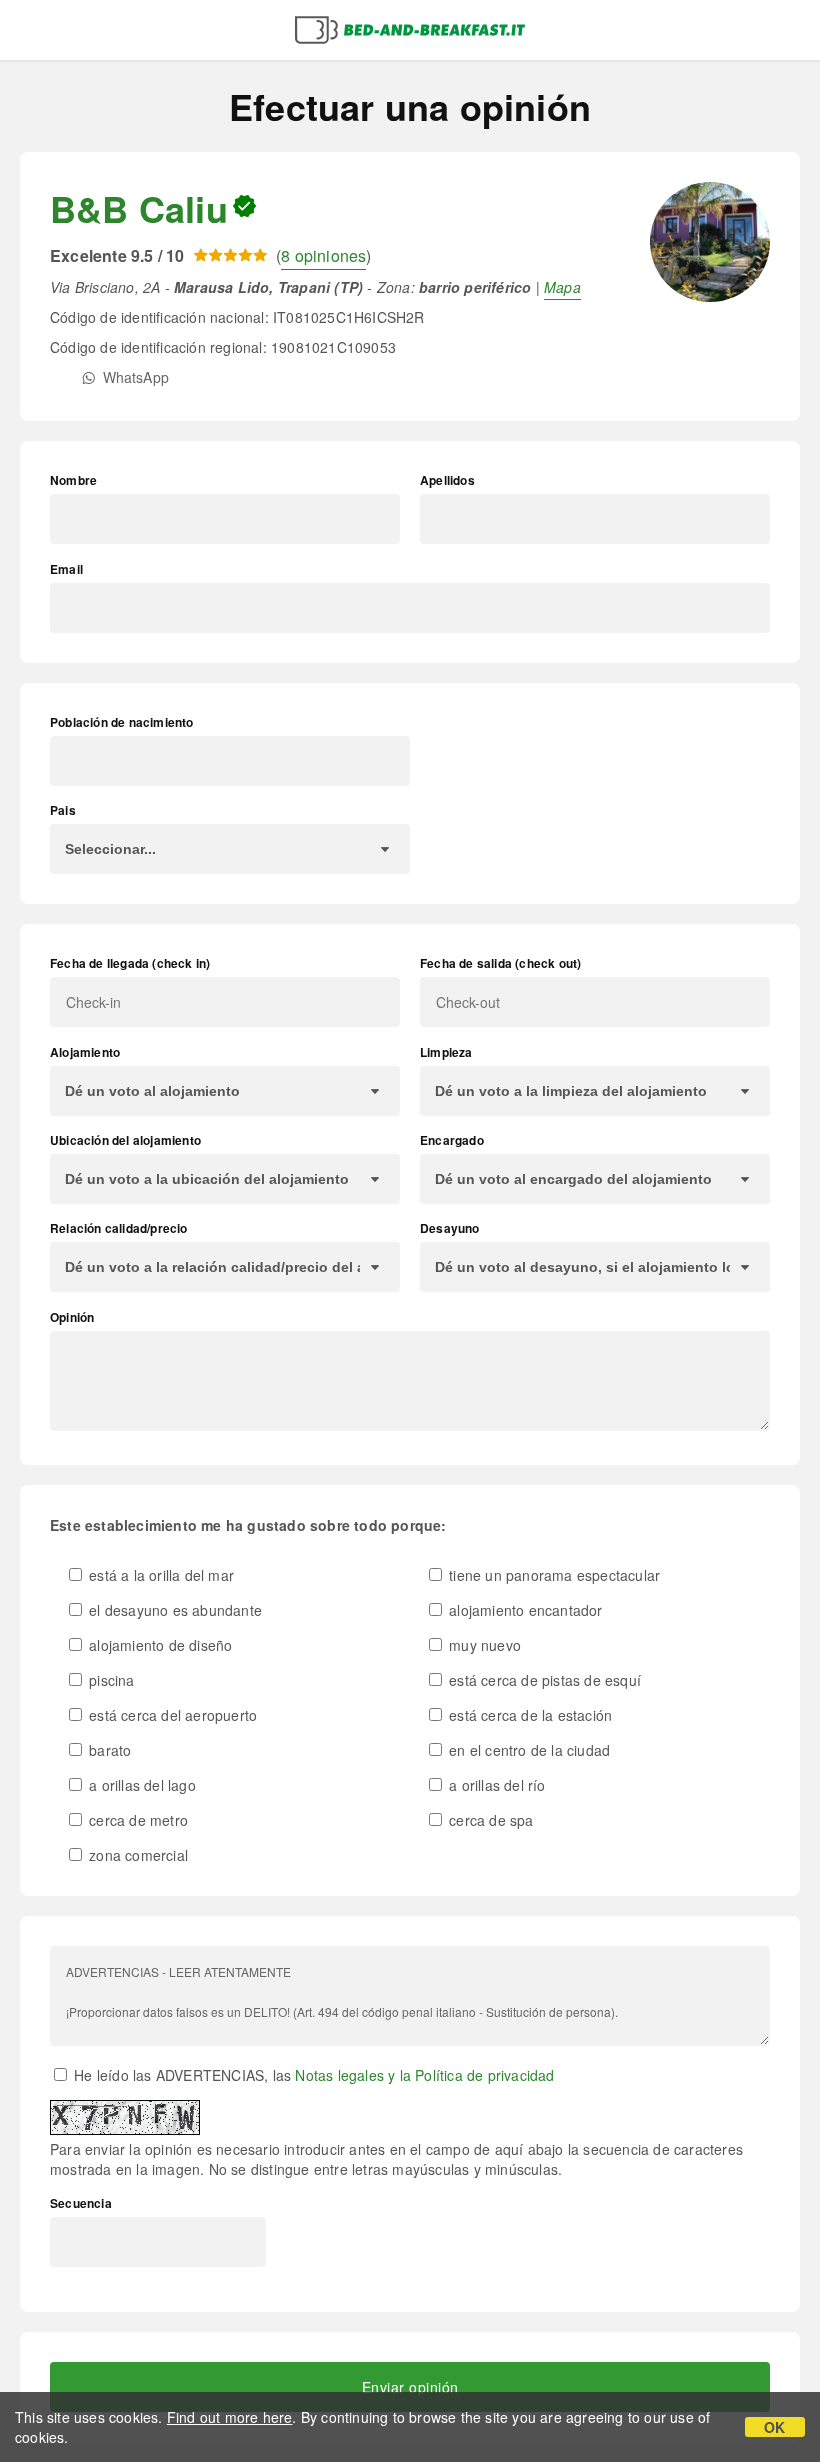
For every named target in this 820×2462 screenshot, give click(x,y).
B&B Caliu (139, 208)
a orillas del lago (140, 1785)
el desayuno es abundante (173, 1610)
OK (774, 2427)
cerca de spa (489, 1820)
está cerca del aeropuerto (171, 1715)
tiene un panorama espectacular (552, 1575)
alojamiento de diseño (158, 1645)
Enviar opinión (410, 2387)
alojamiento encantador (524, 1610)
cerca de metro (136, 1820)
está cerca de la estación (528, 1715)
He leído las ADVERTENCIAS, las (312, 2075)
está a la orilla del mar (159, 1575)
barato (108, 1750)
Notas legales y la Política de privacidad (424, 2075)
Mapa (562, 287)
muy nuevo (483, 1645)
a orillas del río (495, 1785)
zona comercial (136, 1855)
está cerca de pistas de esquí (543, 1680)
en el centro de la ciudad (527, 1750)
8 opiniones (323, 255)
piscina (110, 1680)
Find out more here (230, 2417)
